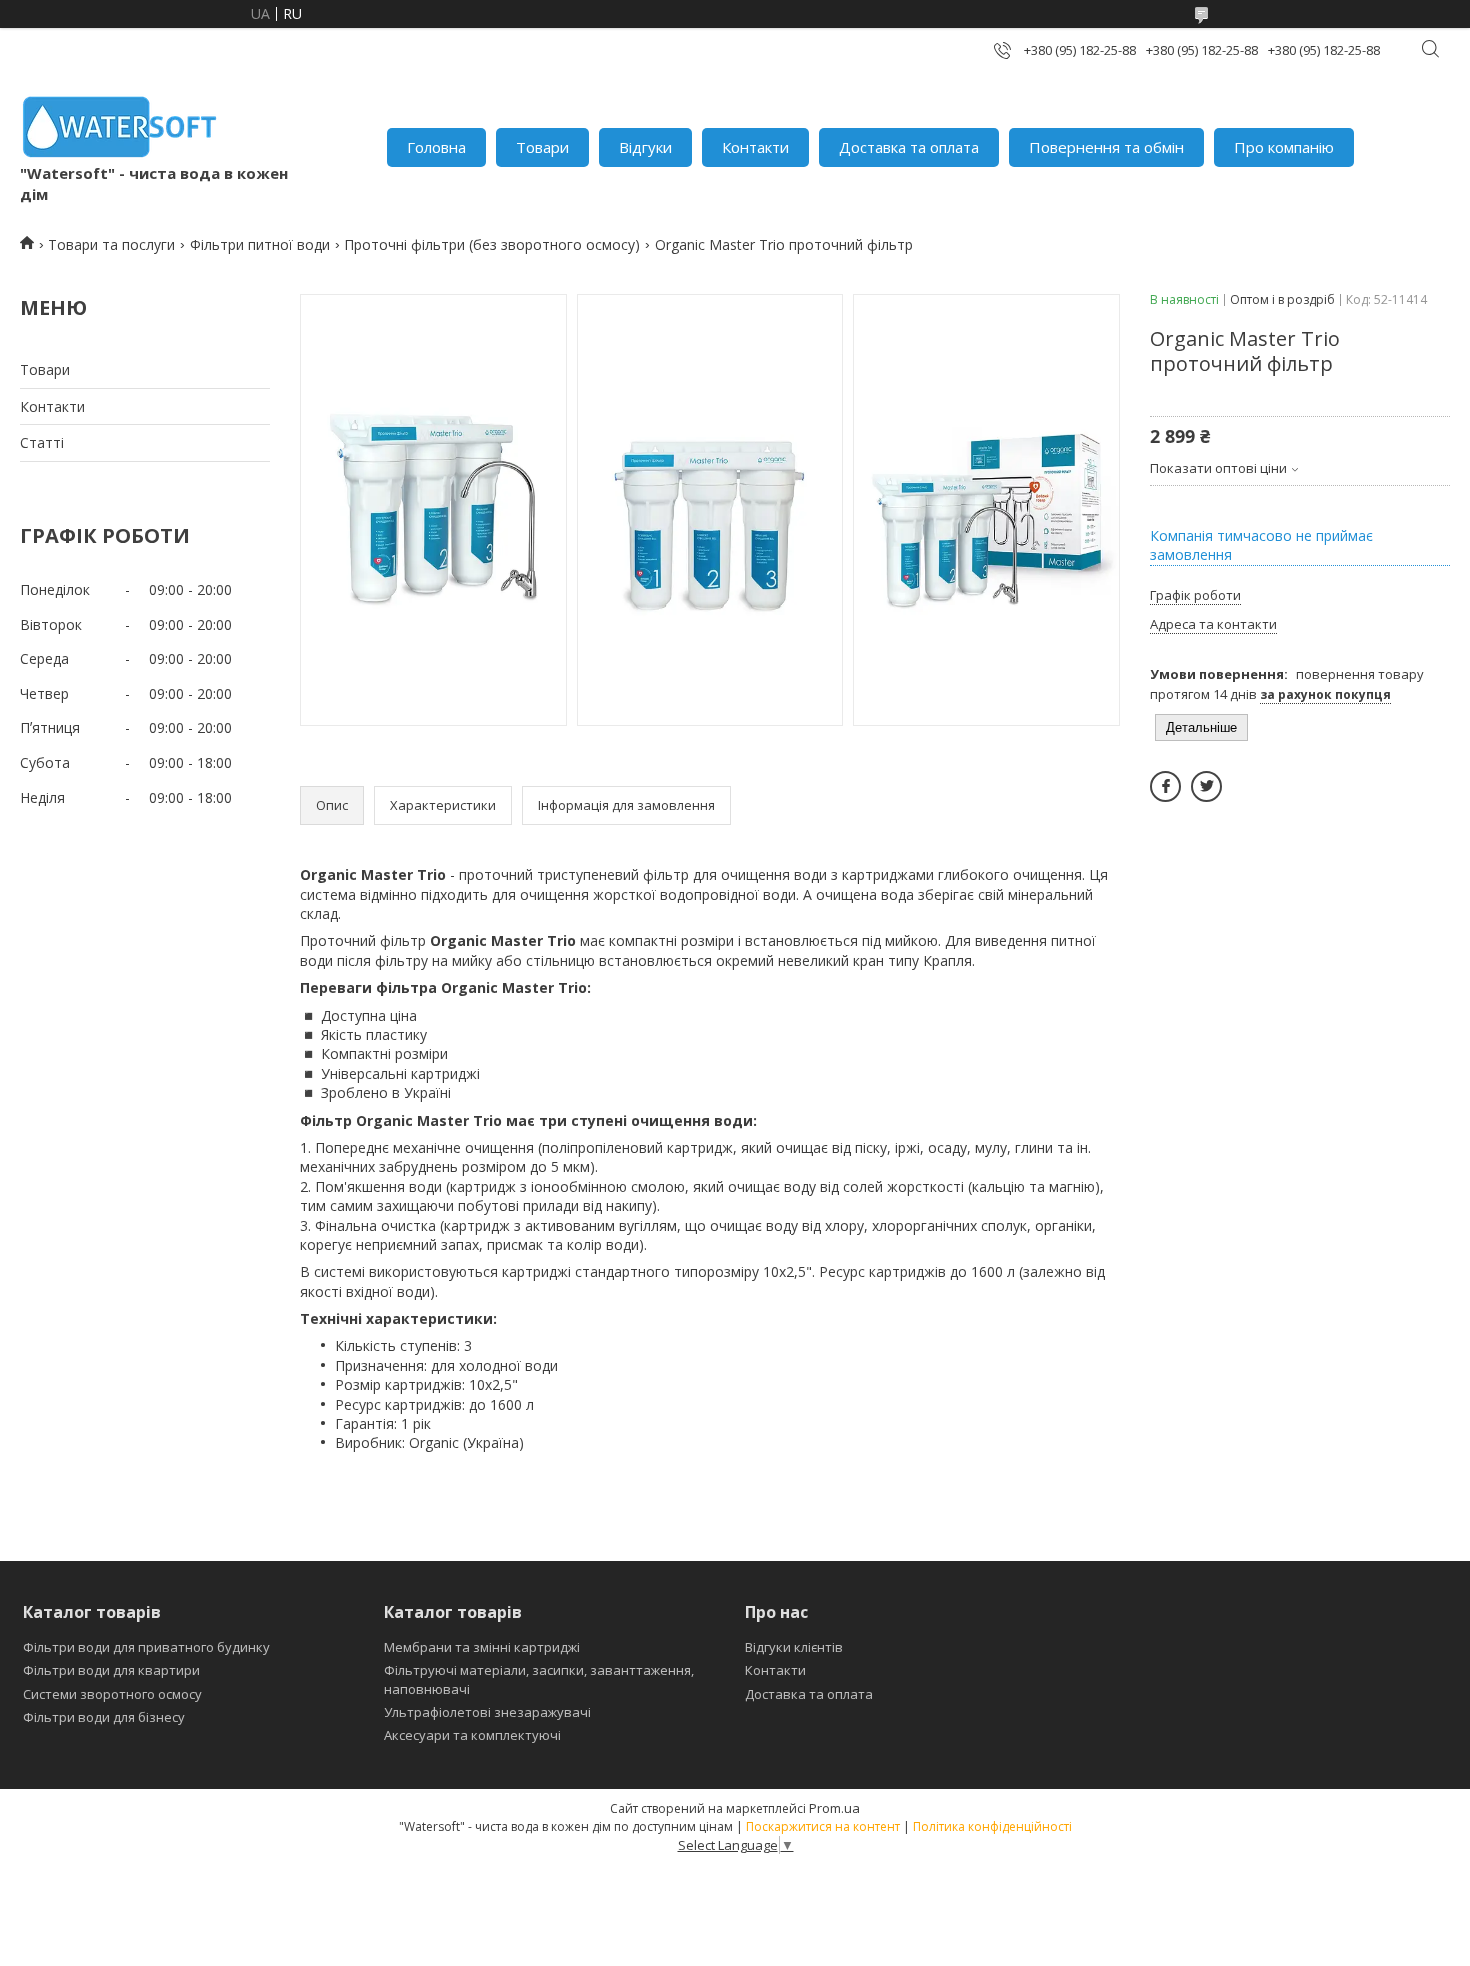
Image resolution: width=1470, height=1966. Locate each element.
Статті (42, 442)
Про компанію (1284, 147)
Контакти (755, 147)
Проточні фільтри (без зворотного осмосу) (492, 244)
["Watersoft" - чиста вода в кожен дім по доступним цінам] (120, 126)
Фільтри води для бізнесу (104, 1717)
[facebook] (1165, 786)
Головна (436, 147)
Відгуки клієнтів (794, 1647)
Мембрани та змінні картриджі (482, 1647)
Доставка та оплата (909, 147)
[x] (1206, 786)
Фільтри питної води (260, 244)
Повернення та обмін (1106, 147)
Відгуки (645, 147)
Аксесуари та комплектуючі (472, 1735)
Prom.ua (834, 1808)
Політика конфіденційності (992, 1826)
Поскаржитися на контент (823, 1826)
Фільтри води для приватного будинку (146, 1647)
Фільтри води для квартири (111, 1670)
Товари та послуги (111, 244)
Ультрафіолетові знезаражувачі (487, 1712)
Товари (542, 147)
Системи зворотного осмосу (112, 1694)
